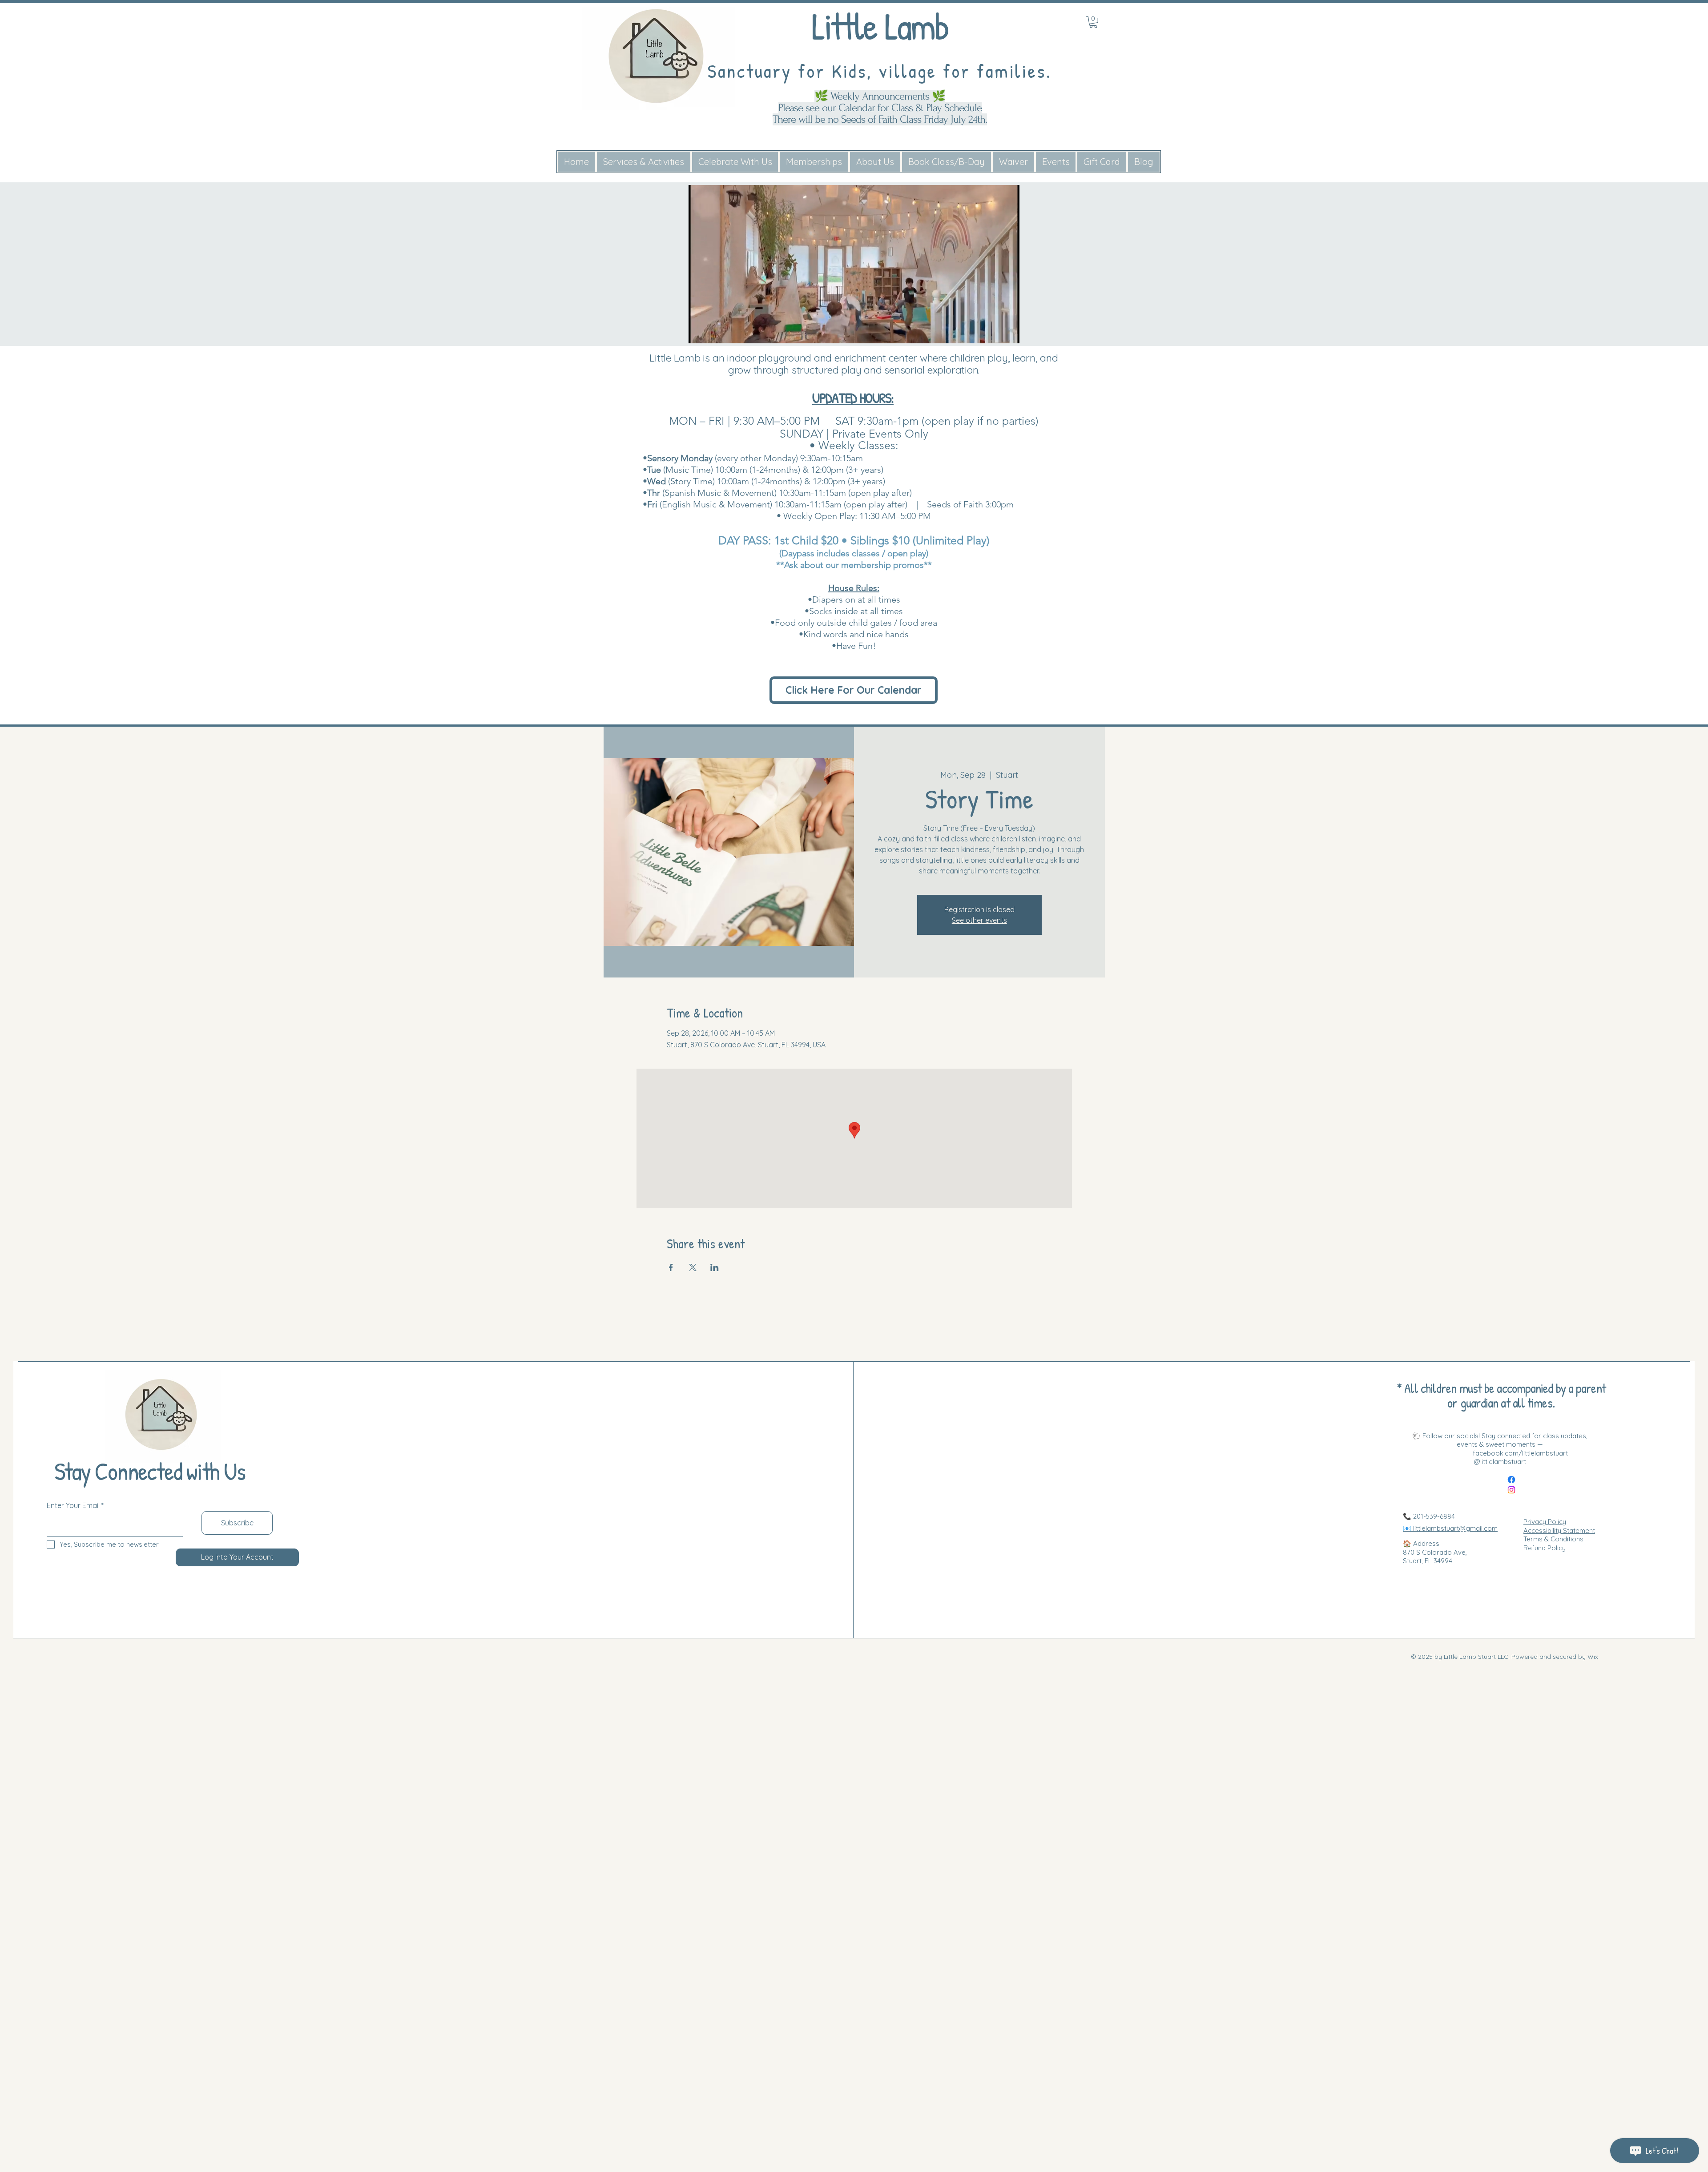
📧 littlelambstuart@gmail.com (1450, 1528)
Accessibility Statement (1559, 1530)
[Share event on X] (693, 1267)
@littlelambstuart (1500, 1462)
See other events (979, 920)
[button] (1008, 334)
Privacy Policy (1545, 1522)
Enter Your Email (73, 1505)
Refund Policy (1545, 1548)
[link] (1093, 22)
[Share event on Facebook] (671, 1267)
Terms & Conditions (1553, 1539)
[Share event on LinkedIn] (715, 1267)
